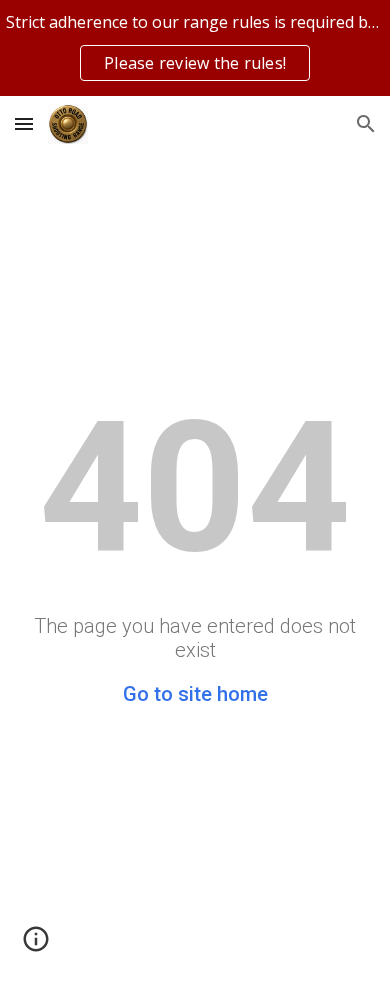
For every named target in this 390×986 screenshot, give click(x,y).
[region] (195, 48)
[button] (24, 123)
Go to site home (195, 694)
